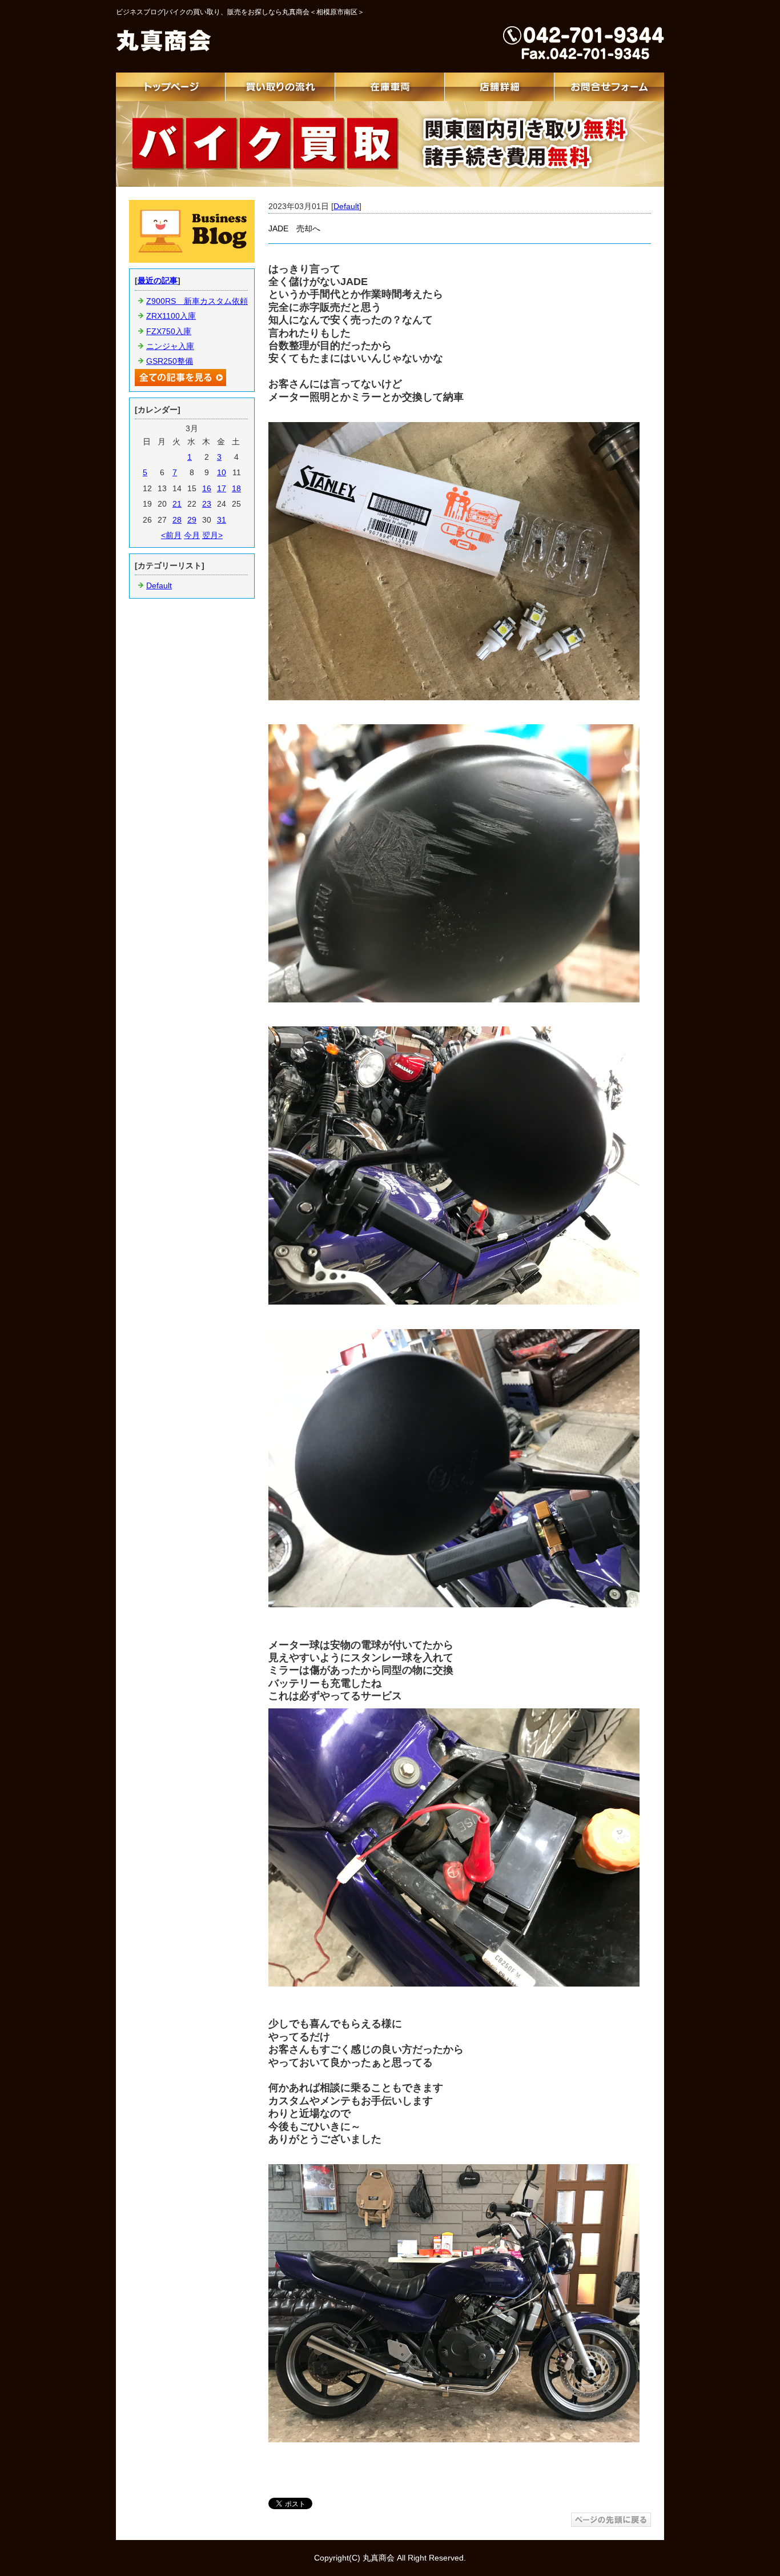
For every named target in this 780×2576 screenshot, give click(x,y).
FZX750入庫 (169, 331)
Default (346, 206)
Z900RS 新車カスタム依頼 (197, 301)
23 (207, 504)
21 (177, 504)
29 (192, 520)
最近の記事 (158, 280)
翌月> (212, 535)
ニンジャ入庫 (170, 346)
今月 (192, 535)
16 (207, 488)
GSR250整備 (170, 361)
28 (177, 520)
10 (222, 472)
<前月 (171, 535)
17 (222, 488)
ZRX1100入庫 (171, 316)
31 (222, 520)
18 (236, 488)
